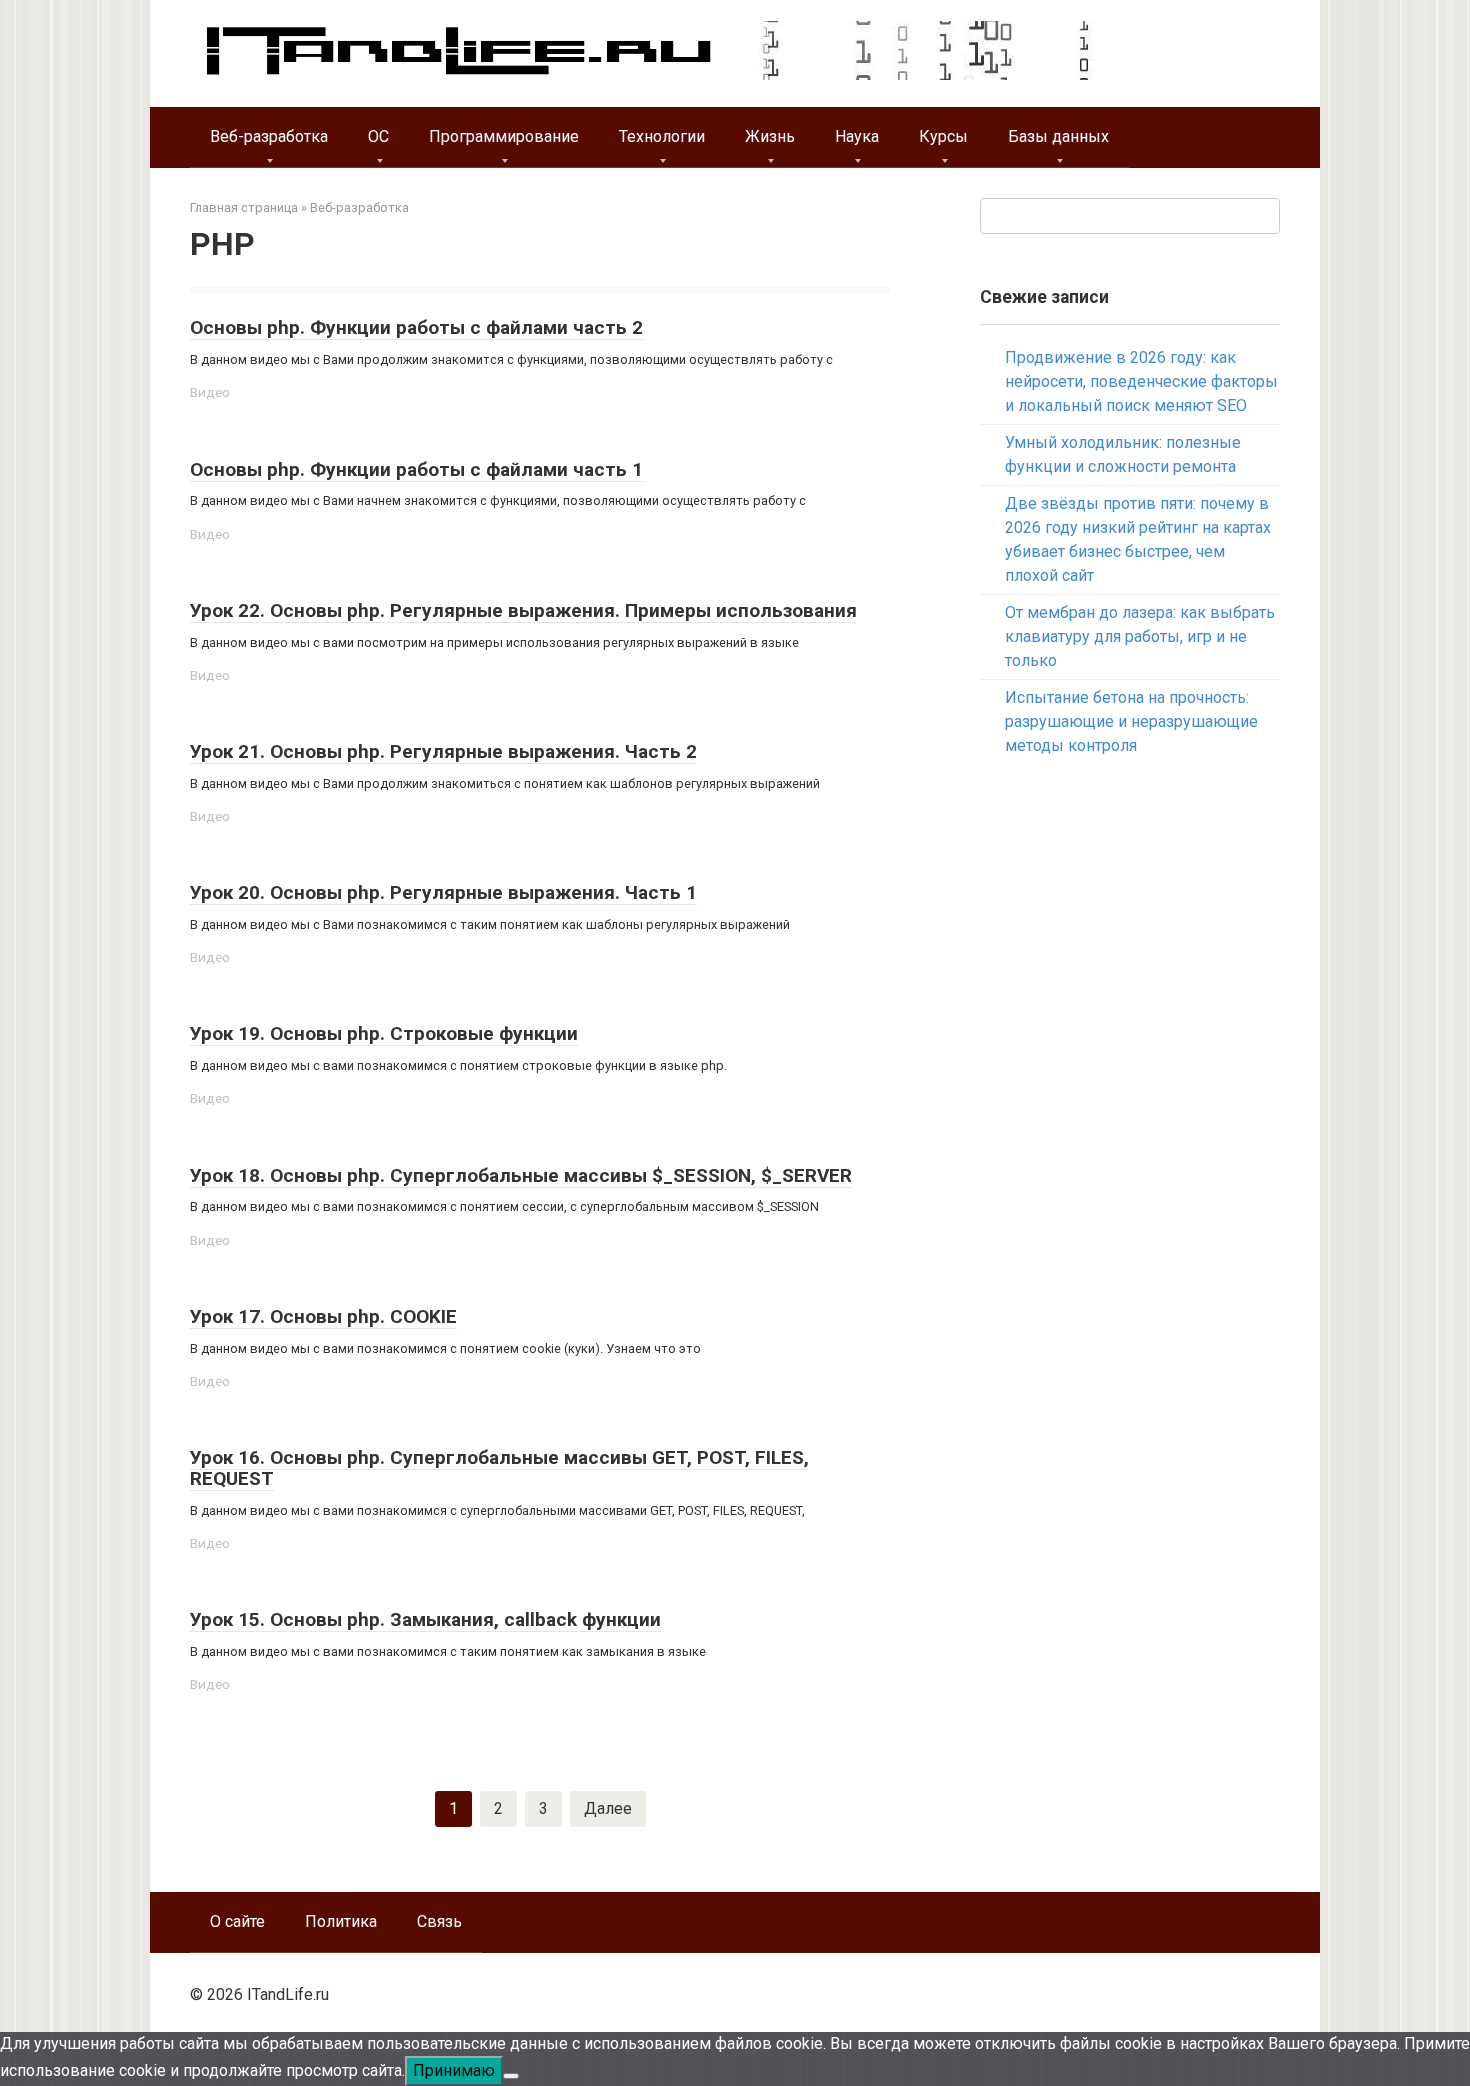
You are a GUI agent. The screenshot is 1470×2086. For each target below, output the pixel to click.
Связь (439, 1921)
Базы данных (1058, 136)
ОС (378, 136)
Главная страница (244, 207)
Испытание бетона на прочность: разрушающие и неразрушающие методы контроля (1131, 721)
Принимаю (454, 2070)
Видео (210, 392)
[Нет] (511, 2076)
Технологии (662, 136)
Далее (608, 1808)
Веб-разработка (269, 136)
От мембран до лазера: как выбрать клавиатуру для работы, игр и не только (1140, 636)
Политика (341, 1921)
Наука (857, 136)
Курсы (943, 136)
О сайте (237, 1921)
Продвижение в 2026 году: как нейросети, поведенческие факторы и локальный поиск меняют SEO (1141, 381)
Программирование (504, 136)
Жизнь (770, 136)
